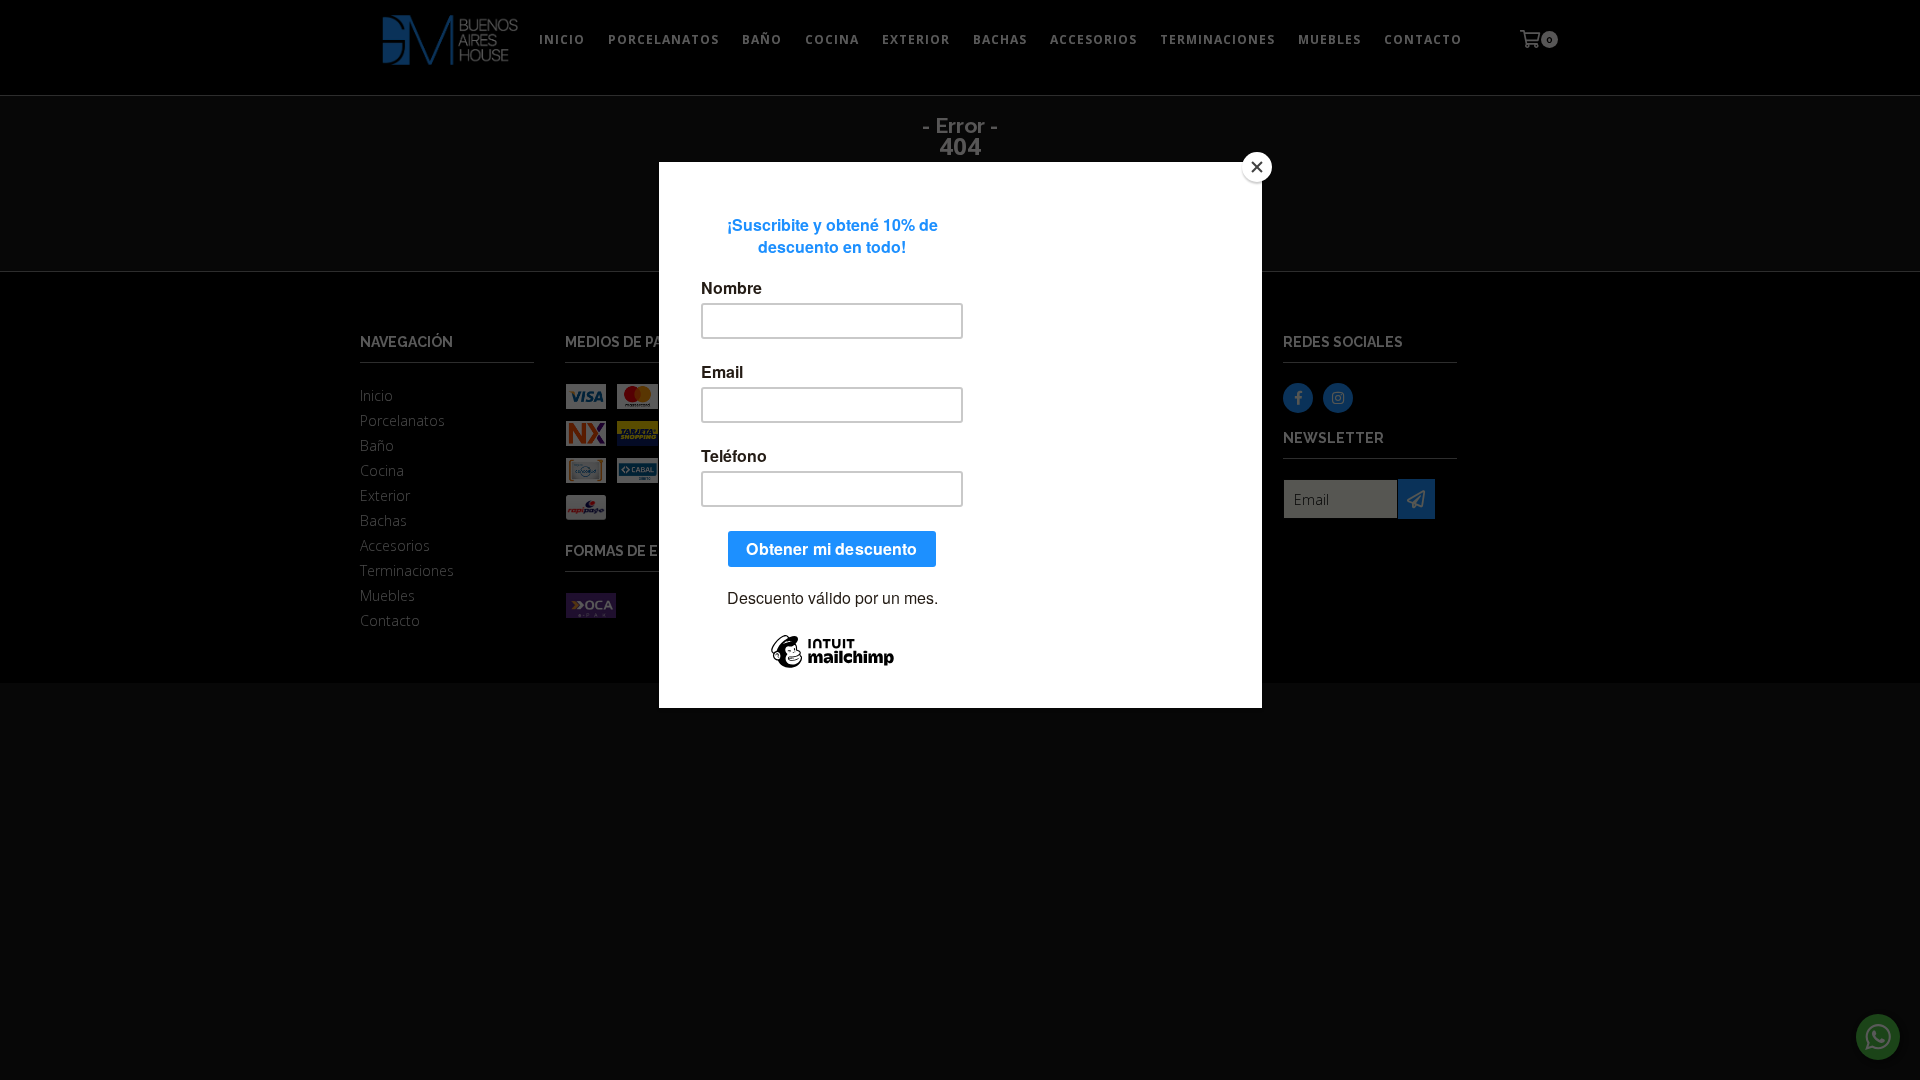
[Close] (1257, 167)
